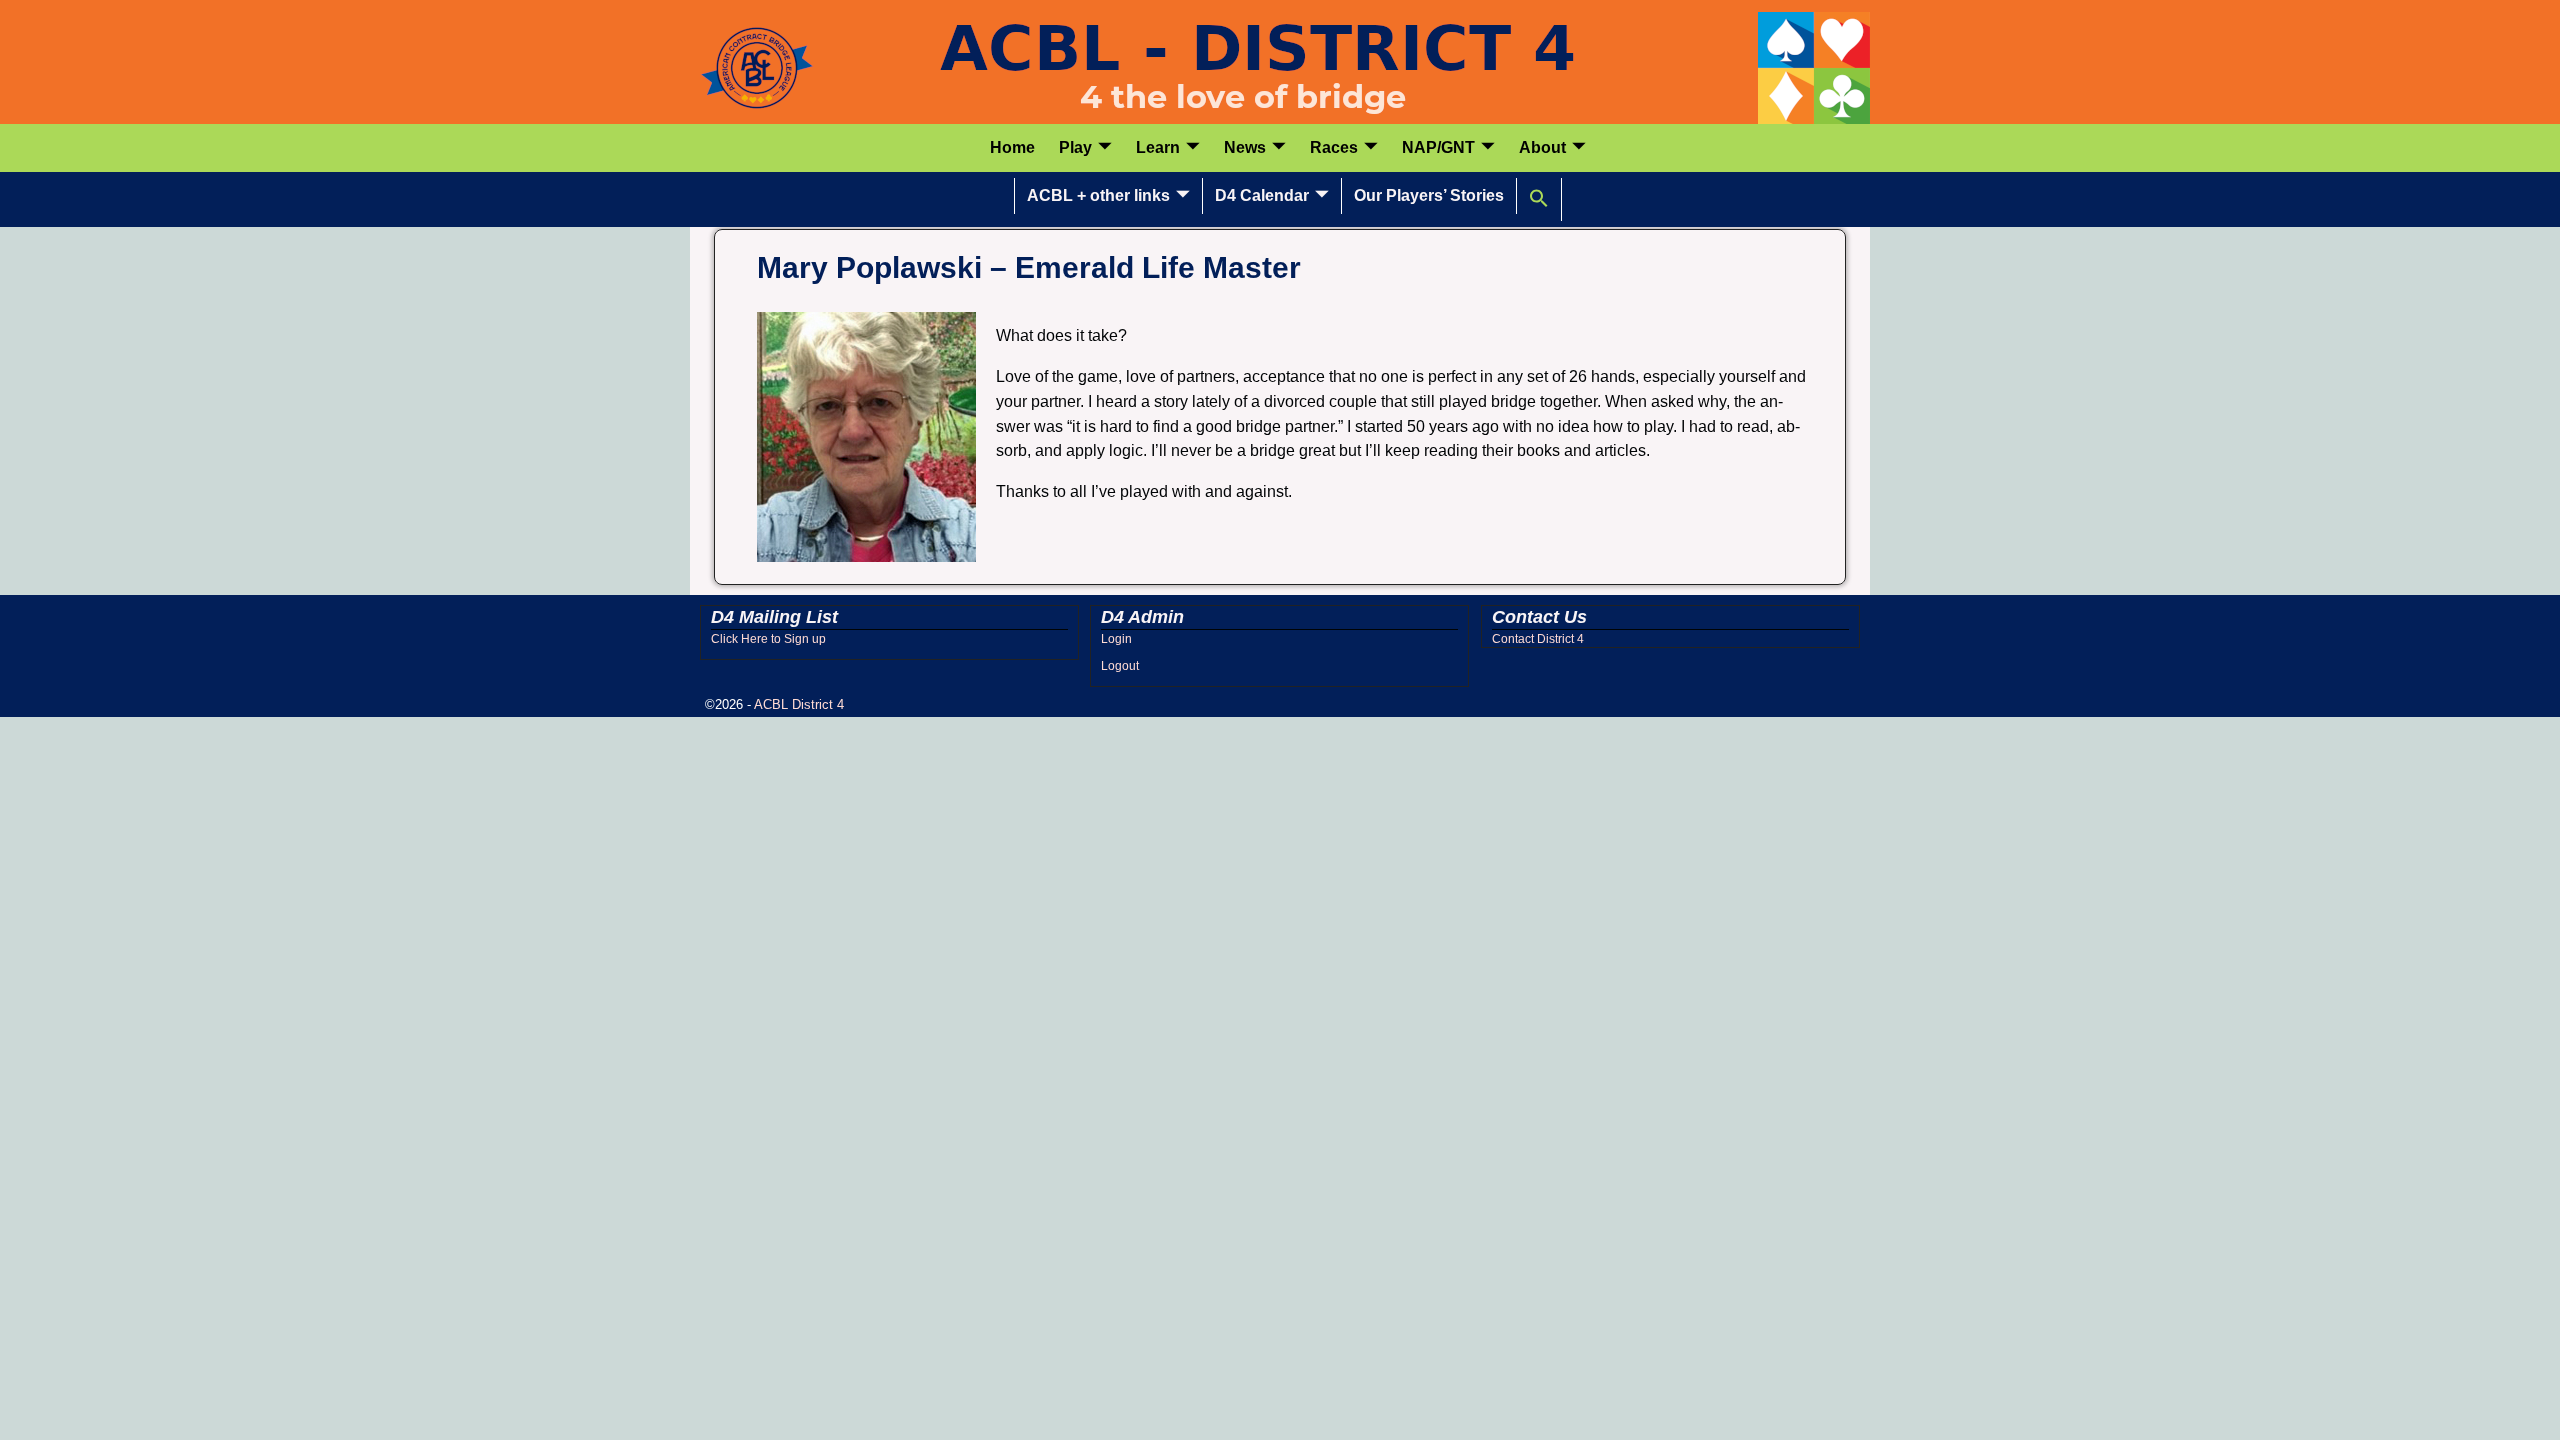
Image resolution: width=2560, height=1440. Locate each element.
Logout (1120, 666)
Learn (1158, 147)
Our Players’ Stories (1429, 195)
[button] (1539, 199)
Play (1075, 147)
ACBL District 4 (799, 704)
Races (1334, 147)
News (1245, 147)
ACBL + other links (1098, 195)
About (1542, 147)
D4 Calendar (1262, 195)
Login (1116, 639)
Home (1012, 147)
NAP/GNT (1438, 147)
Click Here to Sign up (768, 639)
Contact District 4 (1538, 639)
